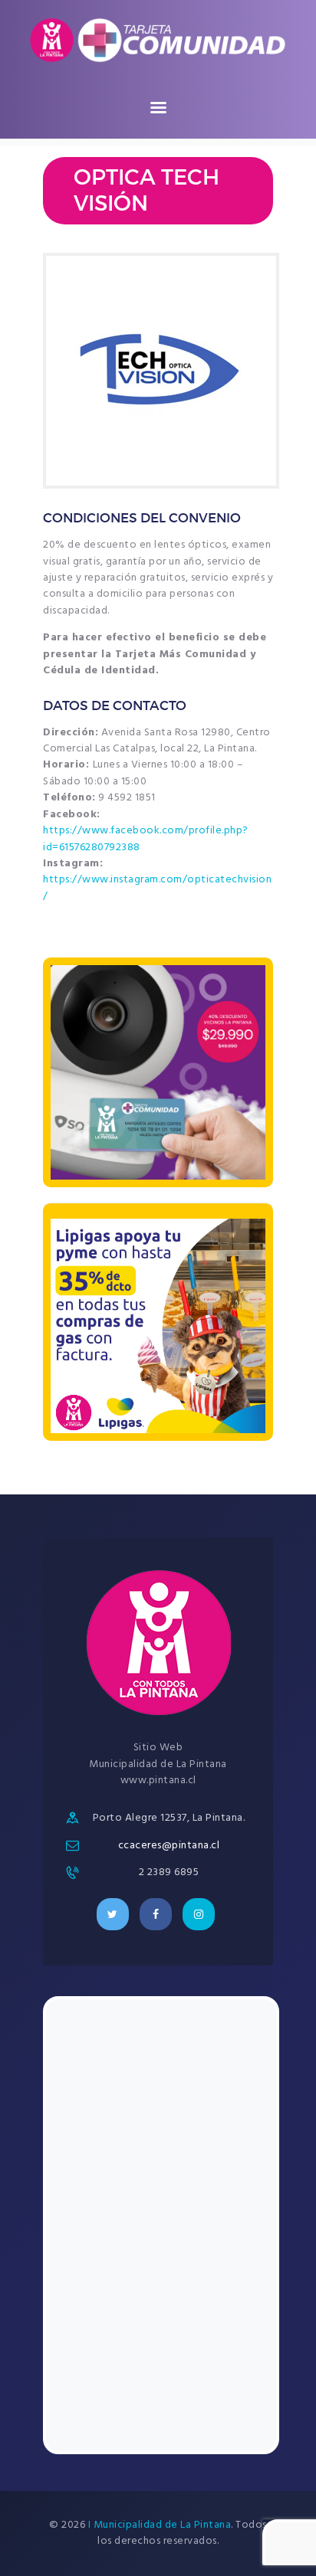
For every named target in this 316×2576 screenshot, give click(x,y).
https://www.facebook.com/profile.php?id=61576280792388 (146, 839)
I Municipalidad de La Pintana (160, 2525)
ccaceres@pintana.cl (169, 1846)
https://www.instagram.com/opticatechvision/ (157, 888)
